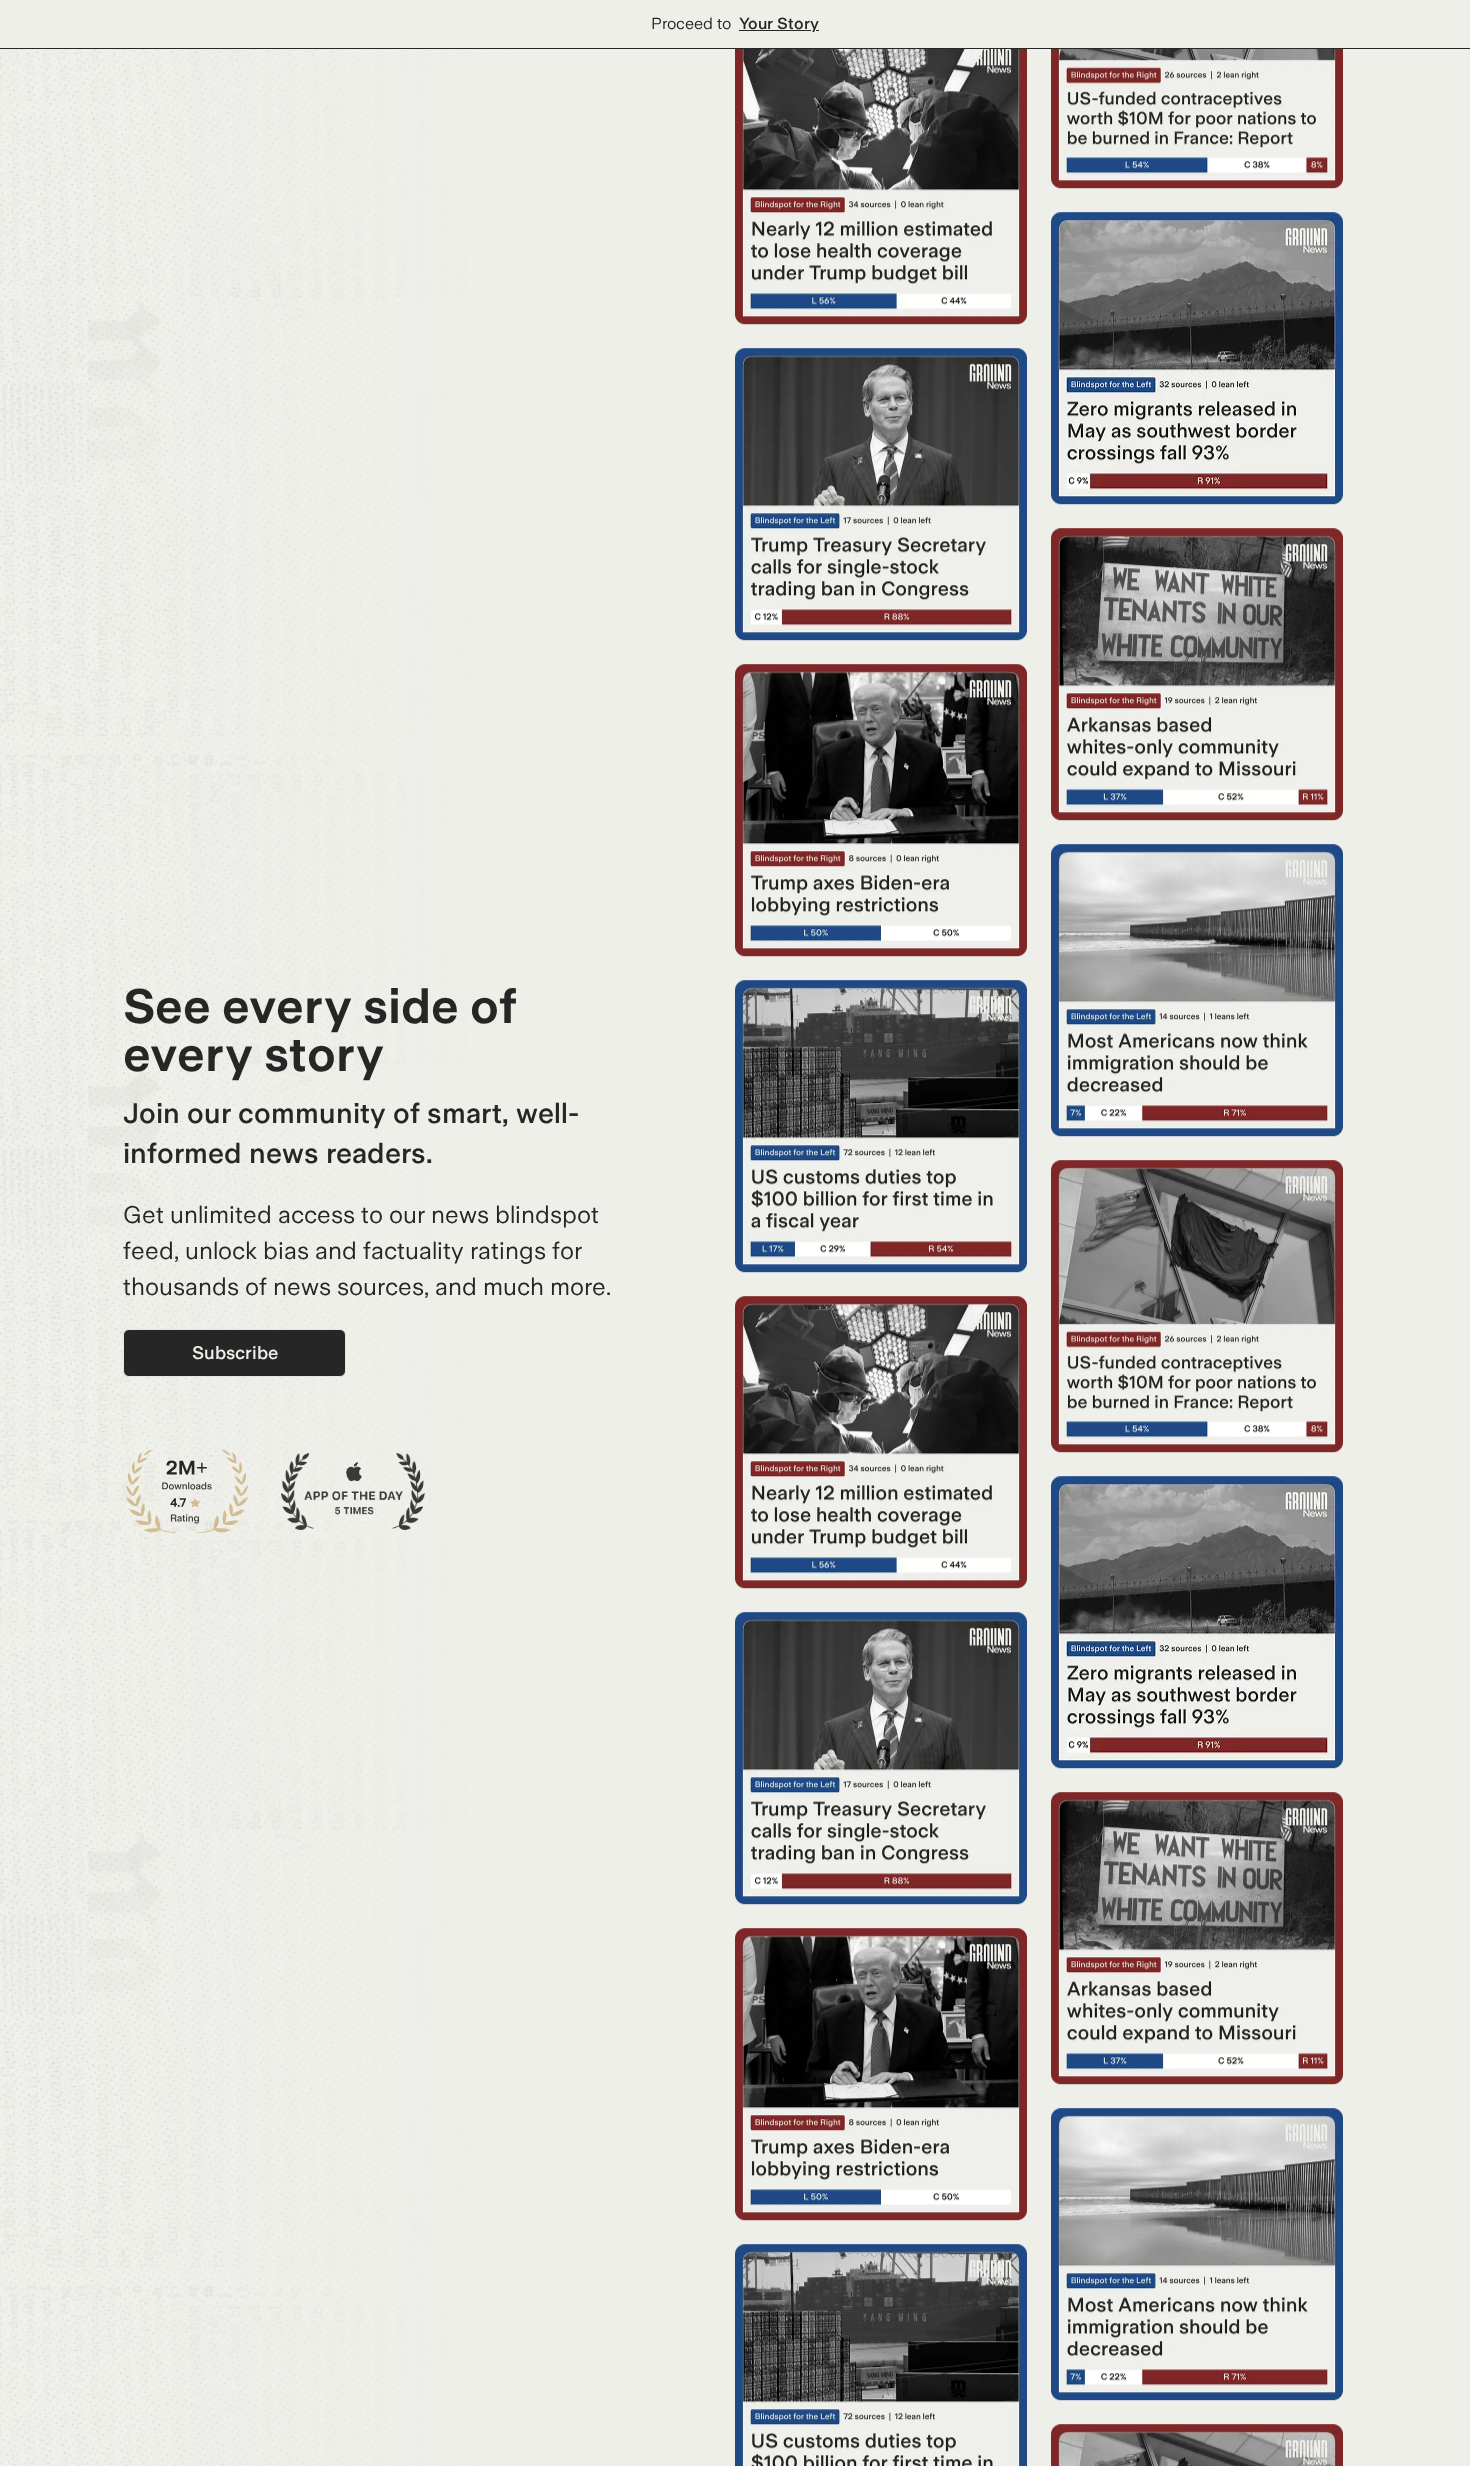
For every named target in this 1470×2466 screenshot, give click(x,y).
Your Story (779, 23)
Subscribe (235, 1352)
